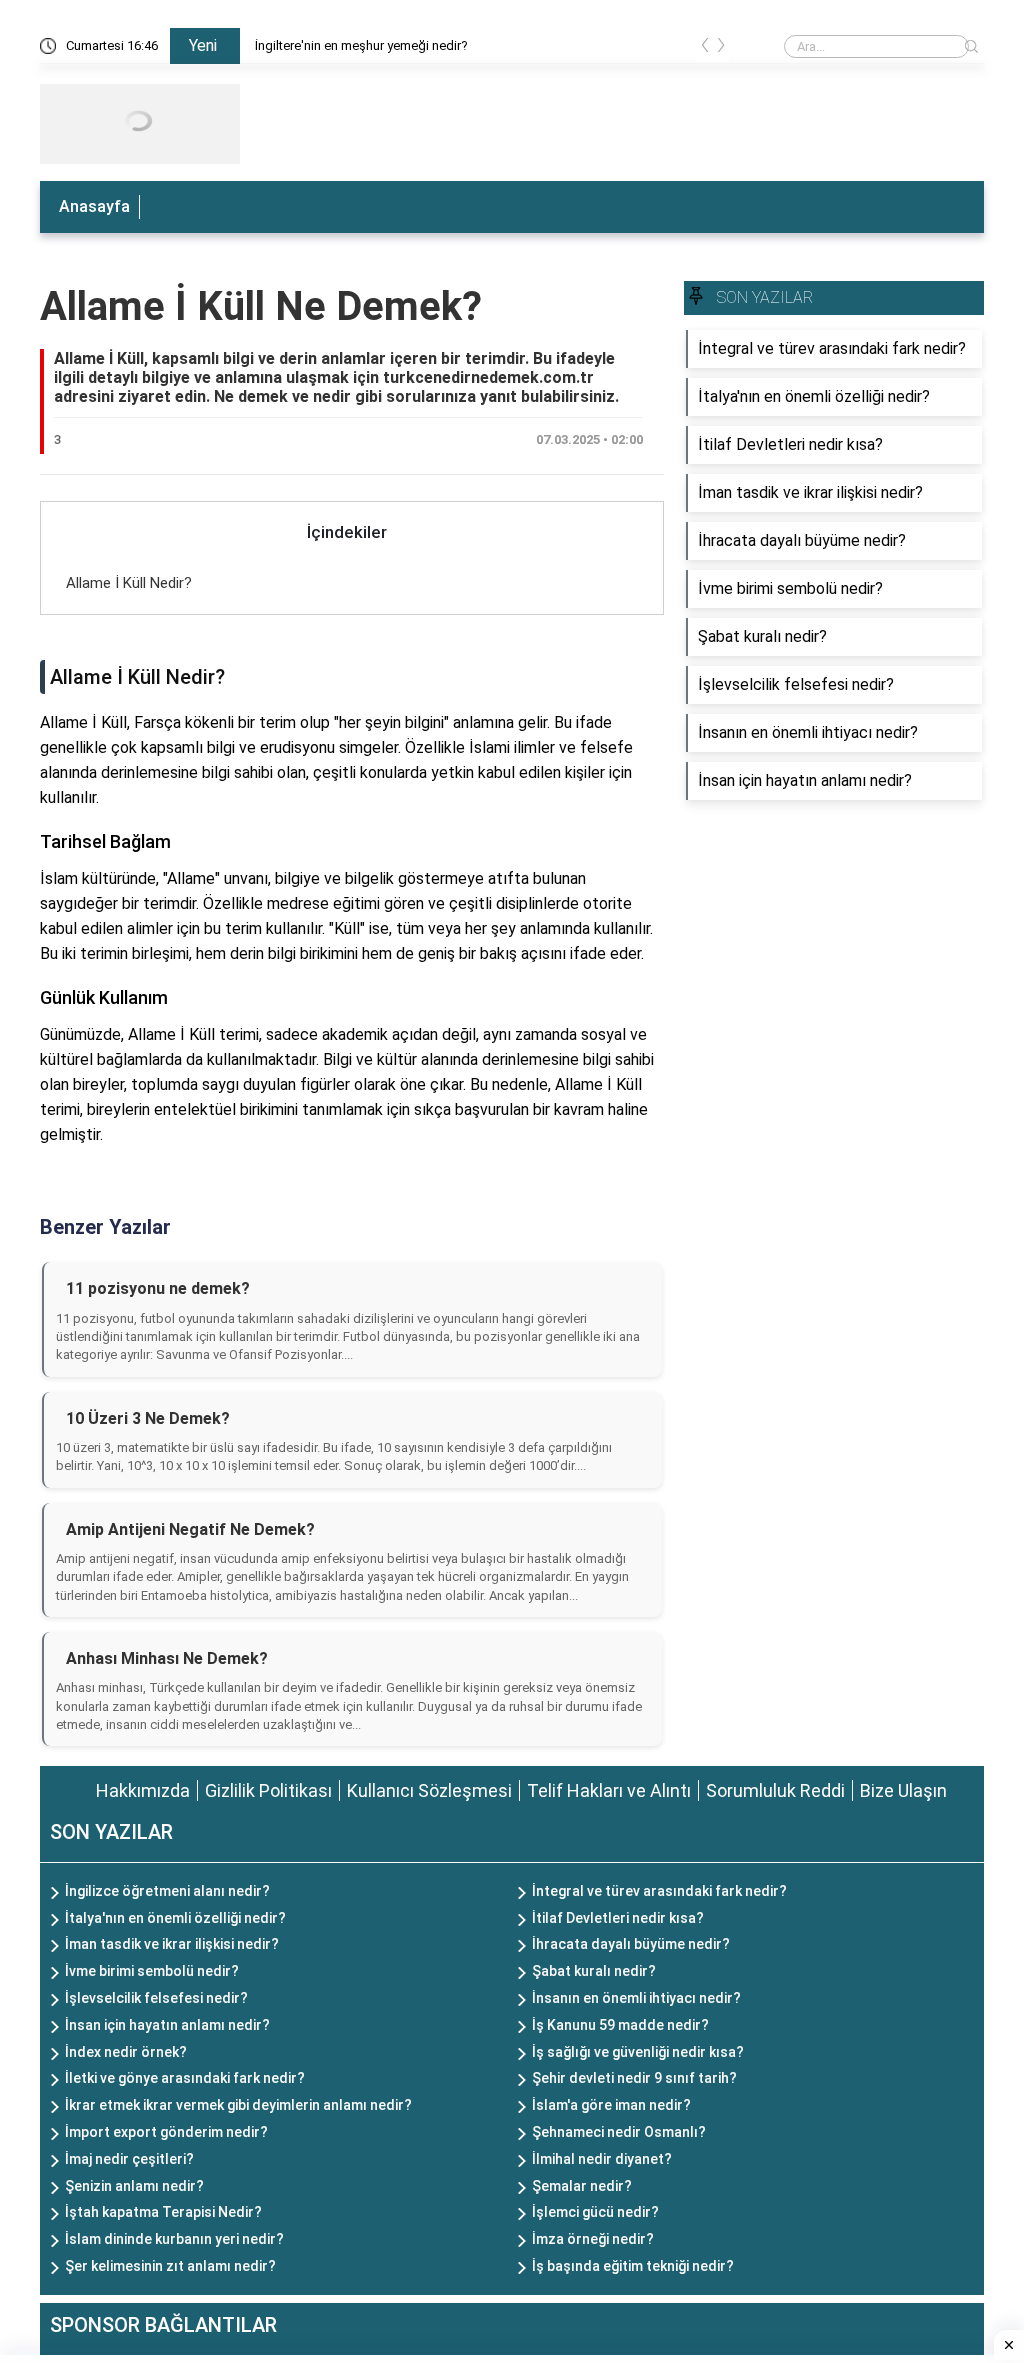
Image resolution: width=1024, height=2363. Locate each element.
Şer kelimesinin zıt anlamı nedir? (170, 2266)
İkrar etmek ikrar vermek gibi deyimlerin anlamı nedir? (238, 2105)
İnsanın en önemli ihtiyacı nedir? (636, 1998)
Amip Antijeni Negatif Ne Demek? (190, 1529)
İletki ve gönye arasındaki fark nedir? (185, 2078)
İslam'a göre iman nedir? (611, 2105)
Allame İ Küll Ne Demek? (261, 306)
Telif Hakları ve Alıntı (609, 1790)
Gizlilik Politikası (268, 1790)
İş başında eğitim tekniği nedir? (633, 2266)
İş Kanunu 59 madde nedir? (620, 2025)
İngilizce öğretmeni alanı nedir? (167, 1891)
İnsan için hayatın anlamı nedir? (167, 2025)
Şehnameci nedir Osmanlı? (619, 2132)
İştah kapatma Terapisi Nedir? (163, 2212)
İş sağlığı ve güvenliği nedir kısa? (638, 2052)
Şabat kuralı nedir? (594, 1971)
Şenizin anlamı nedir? (134, 2186)
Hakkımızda (143, 1790)
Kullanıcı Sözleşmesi (429, 1790)
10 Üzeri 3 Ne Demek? (148, 1418)
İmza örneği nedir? (593, 2239)
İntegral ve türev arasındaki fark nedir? (659, 1891)
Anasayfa (94, 206)
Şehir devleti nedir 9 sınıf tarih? (634, 2078)
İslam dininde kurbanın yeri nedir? (174, 2239)
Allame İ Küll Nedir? (129, 583)
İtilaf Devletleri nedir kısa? (618, 1918)
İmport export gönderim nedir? (166, 2132)
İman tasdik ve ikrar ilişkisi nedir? (172, 1944)
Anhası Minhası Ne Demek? (167, 1658)
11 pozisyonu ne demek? (158, 1288)
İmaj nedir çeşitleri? (129, 2159)
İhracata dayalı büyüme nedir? (631, 1944)
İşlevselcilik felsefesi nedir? (156, 1998)
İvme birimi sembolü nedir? (152, 1971)
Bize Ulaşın (903, 1790)
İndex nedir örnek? (126, 2052)
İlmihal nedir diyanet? (602, 2159)
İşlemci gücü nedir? (595, 2212)
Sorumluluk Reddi (775, 1790)
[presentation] (705, 49)
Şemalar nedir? (582, 2186)
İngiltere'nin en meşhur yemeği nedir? (361, 45)
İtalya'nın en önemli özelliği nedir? (175, 1918)
